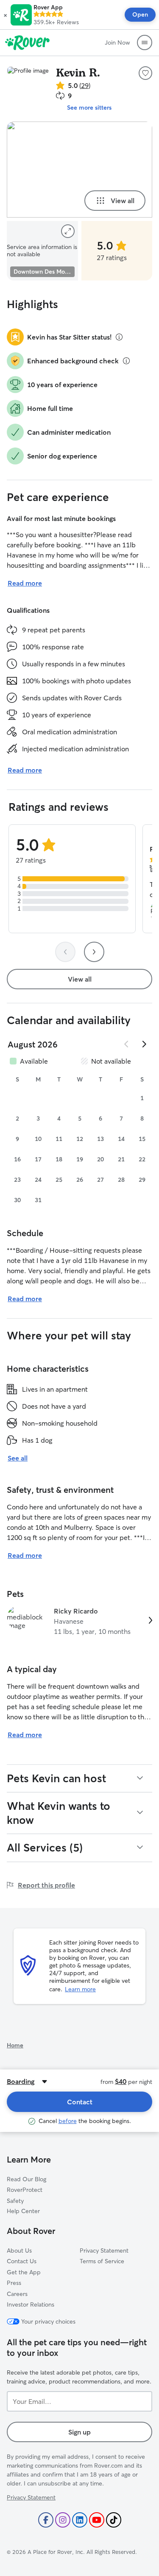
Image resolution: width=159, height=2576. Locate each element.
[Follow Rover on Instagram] (63, 2520)
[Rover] (27, 42)
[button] (5, 15)
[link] (79, 1621)
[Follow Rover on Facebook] (46, 2520)
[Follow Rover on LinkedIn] (80, 2520)
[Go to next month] (144, 1044)
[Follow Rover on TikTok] (114, 2520)
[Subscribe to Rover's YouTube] (97, 2520)
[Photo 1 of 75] (79, 170)
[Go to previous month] (127, 1044)
